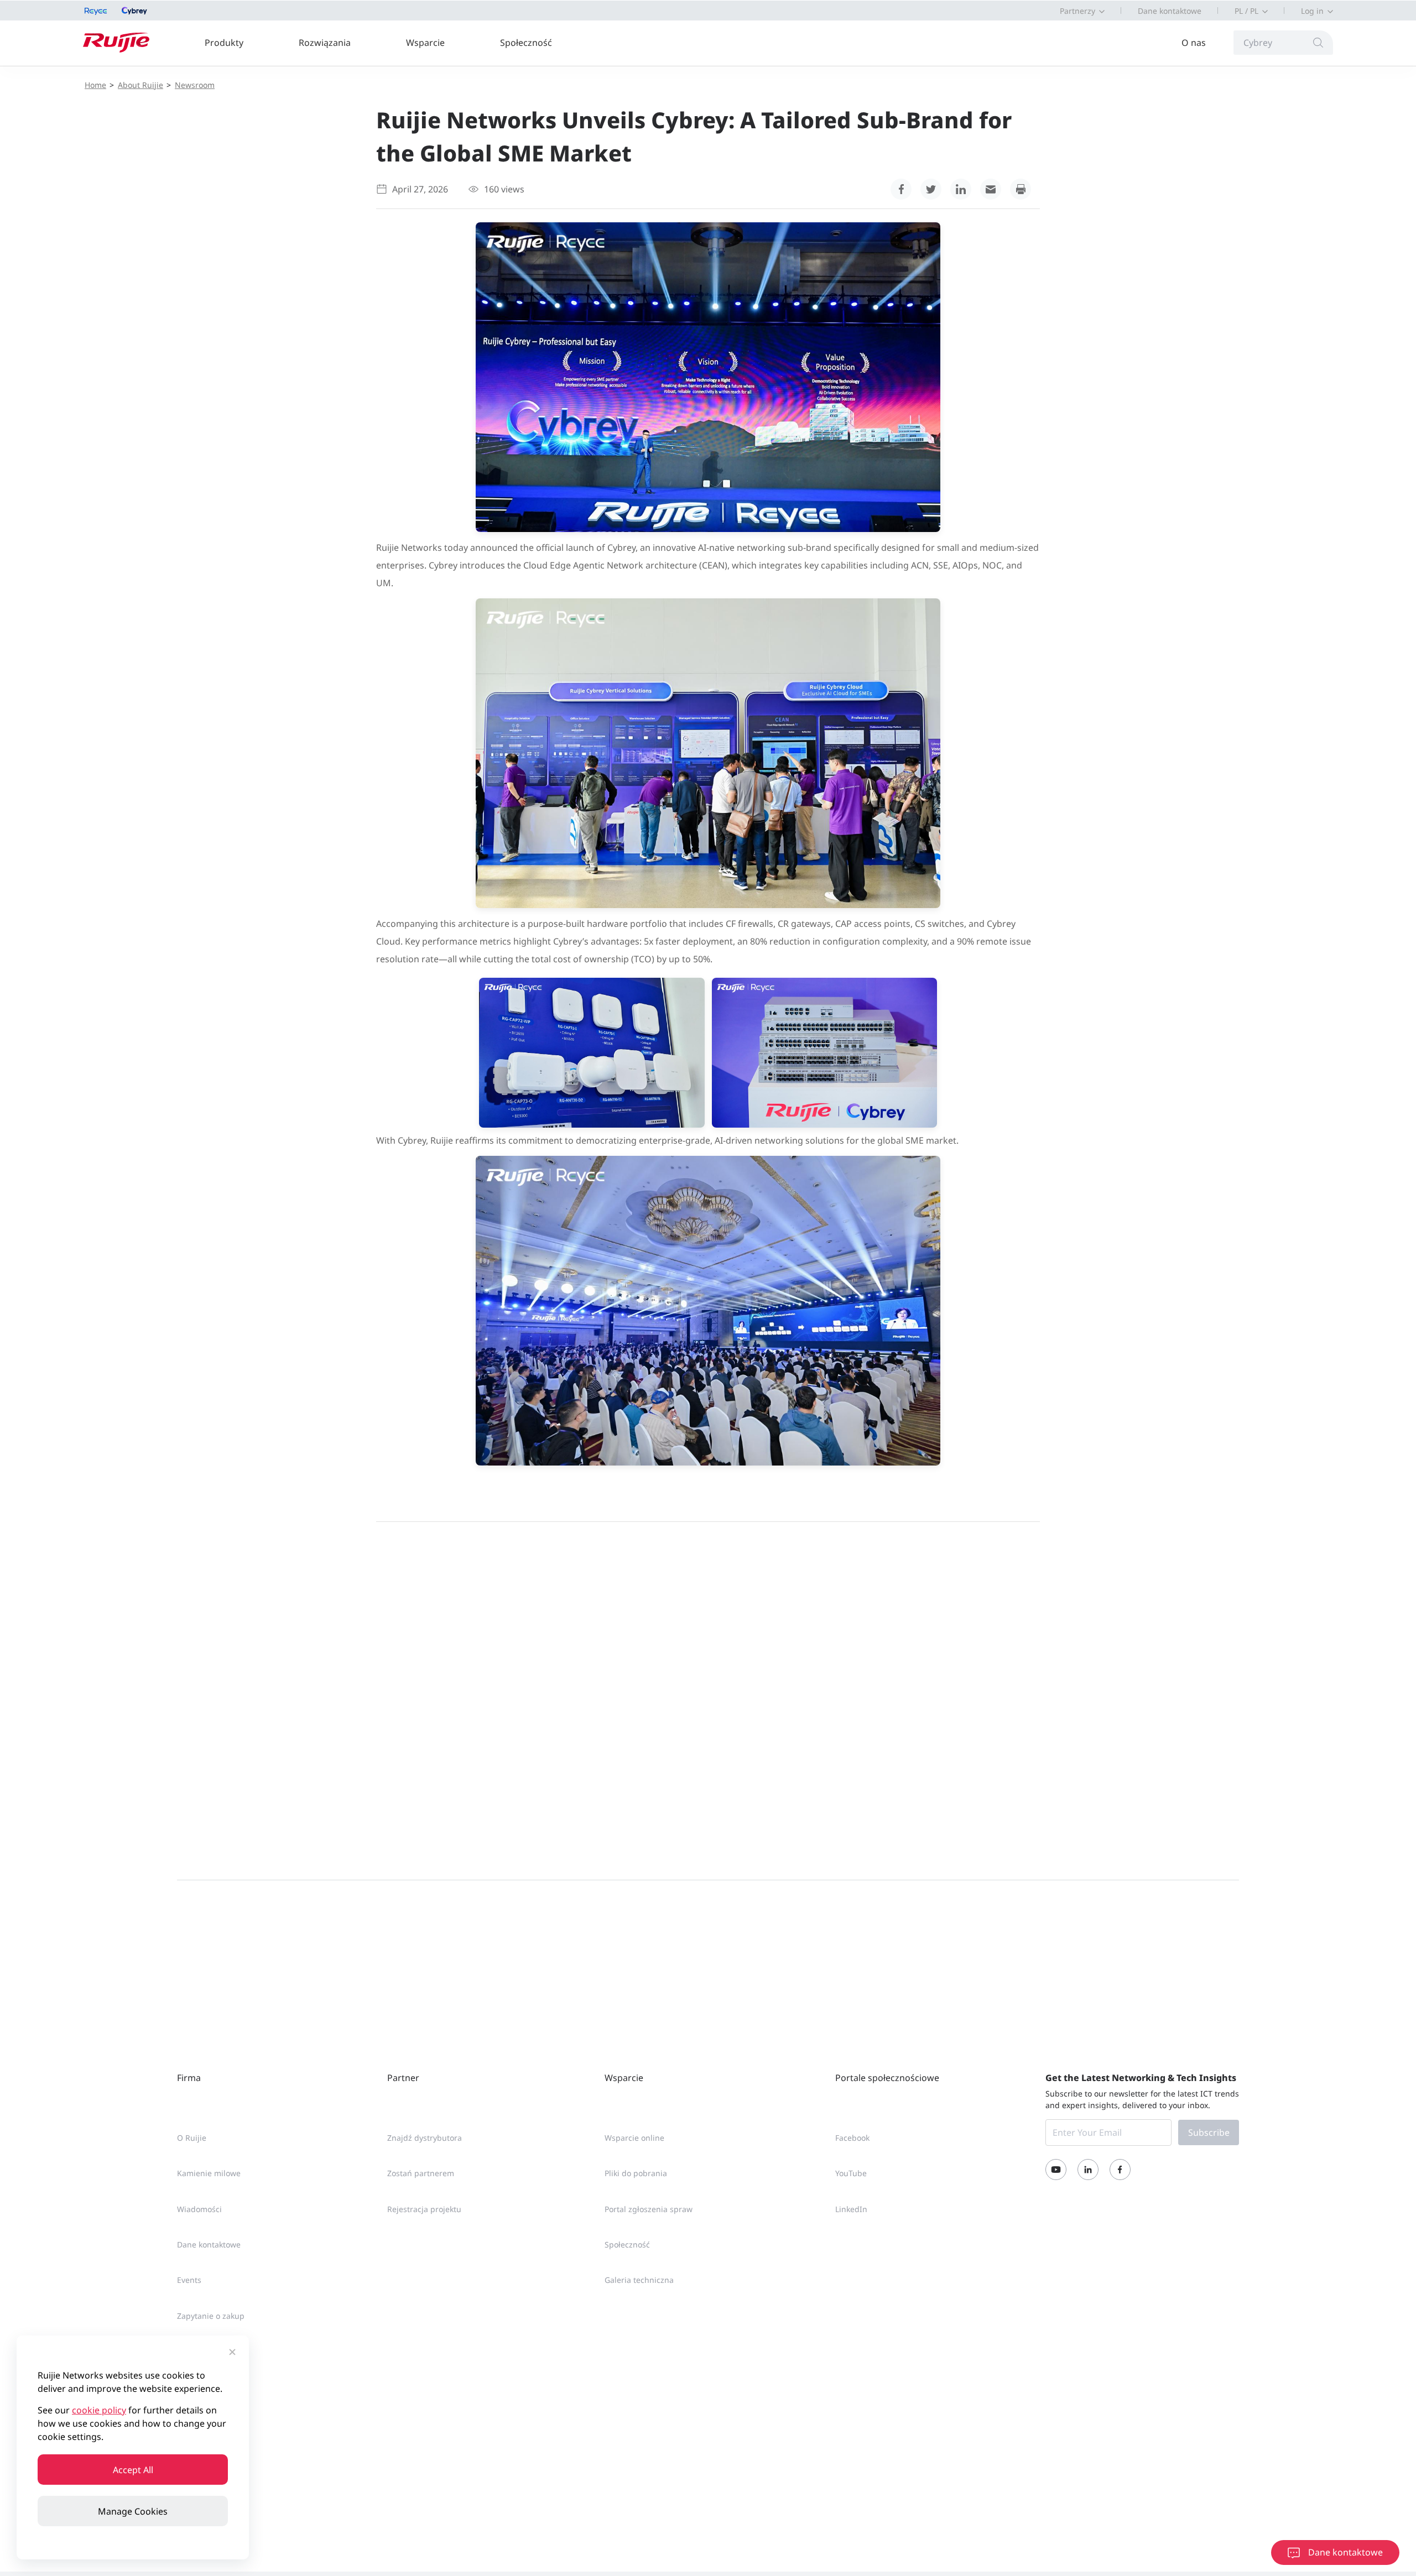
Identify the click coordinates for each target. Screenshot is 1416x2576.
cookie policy (99, 2410)
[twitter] (931, 189)
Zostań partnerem (421, 2173)
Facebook (852, 2138)
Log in (1312, 11)
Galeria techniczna (639, 2280)
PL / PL (1246, 11)
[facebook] (901, 189)
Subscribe (1209, 2132)
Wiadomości (199, 2209)
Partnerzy (1077, 11)
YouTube (851, 2173)
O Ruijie (192, 2138)
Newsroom (195, 85)
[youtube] (1056, 2170)
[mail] (991, 189)
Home (95, 85)
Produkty (224, 43)
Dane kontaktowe (1170, 11)
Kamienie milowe (209, 2173)
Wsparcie (425, 43)
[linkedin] (961, 189)
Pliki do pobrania (636, 2173)
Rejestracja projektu (424, 2209)
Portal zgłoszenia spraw (649, 2209)
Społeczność (526, 43)
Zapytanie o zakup (211, 2316)
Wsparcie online (634, 2138)
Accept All (133, 2470)
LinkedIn (851, 2209)
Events (189, 2280)
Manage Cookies (133, 2511)
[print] (1021, 189)
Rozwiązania (325, 43)
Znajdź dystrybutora (425, 2138)
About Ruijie (140, 85)
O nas (1194, 43)
